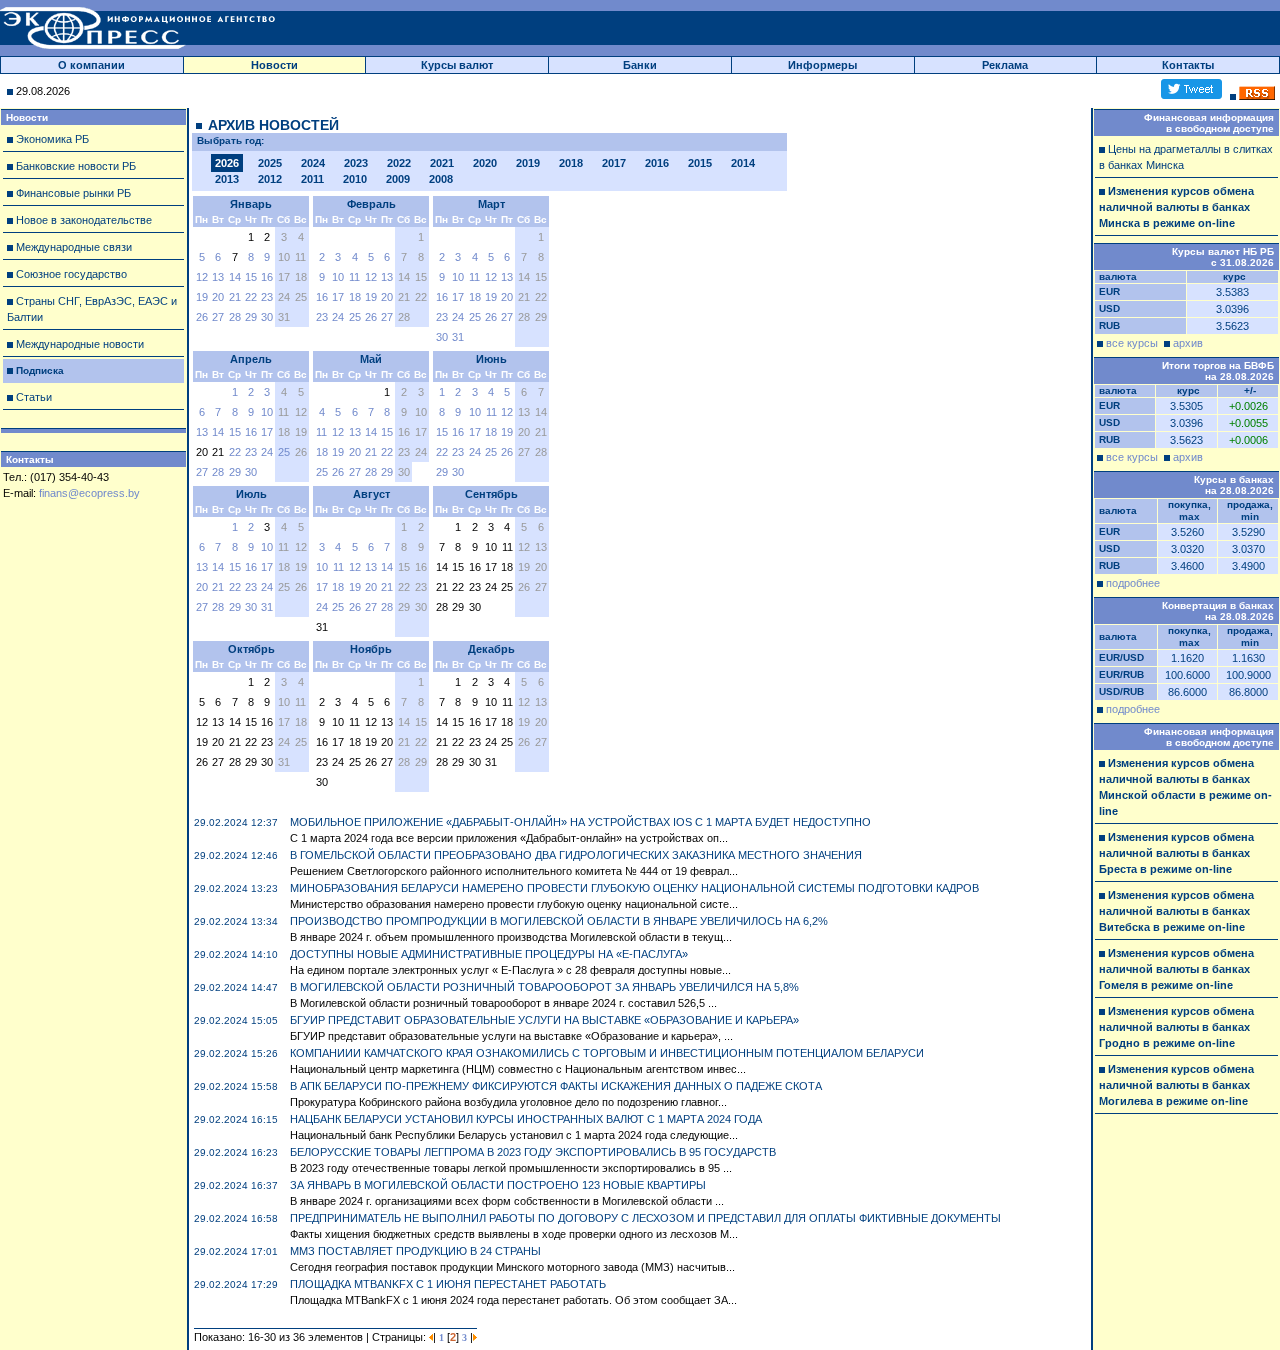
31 (458, 337)
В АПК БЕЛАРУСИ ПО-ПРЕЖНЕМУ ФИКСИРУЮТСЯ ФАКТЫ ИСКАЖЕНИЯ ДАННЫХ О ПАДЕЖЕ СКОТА (556, 1086)
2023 (356, 163)
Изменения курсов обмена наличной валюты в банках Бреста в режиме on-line (1176, 853)
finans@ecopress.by (89, 493)
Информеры (822, 65)
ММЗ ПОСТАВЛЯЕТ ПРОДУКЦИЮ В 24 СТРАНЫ (415, 1251)
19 (202, 297)
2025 (270, 163)
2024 (313, 163)
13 (218, 277)
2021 (442, 163)
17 (338, 297)
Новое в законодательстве (84, 220)
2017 (614, 163)
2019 (528, 163)
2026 (227, 163)
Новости (274, 65)
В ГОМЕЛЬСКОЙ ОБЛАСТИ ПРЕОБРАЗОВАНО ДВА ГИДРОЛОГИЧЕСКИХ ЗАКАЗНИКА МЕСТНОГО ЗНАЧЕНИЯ (576, 855)
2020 (485, 163)
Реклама (1005, 65)
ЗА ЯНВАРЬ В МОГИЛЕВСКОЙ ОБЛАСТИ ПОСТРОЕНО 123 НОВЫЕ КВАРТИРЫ (498, 1185)
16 (267, 277)
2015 (700, 163)
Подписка (40, 370)
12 (202, 277)
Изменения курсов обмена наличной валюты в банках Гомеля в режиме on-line (1176, 969)
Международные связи (74, 247)
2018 (571, 163)
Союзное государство (71, 274)
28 (235, 317)
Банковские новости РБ (76, 166)
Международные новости (80, 344)
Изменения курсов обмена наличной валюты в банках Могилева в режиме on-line (1176, 1085)
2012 (270, 179)
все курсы (1132, 343)
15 (251, 277)
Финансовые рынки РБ (73, 193)
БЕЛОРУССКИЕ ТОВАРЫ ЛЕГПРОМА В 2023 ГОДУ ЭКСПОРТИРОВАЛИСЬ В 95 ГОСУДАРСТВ (533, 1152)
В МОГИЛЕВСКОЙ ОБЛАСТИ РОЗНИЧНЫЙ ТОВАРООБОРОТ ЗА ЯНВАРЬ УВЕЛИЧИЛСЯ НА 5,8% (544, 987)
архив (1188, 343)
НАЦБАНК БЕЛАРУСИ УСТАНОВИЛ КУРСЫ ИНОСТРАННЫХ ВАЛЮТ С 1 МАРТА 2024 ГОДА (526, 1119)
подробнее (1133, 583)
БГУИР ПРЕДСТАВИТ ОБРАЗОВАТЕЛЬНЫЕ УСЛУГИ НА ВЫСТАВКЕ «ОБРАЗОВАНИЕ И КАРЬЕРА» (544, 1020)
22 (251, 297)
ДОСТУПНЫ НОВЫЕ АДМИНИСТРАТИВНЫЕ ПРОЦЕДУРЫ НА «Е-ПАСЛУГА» (489, 954)
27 (218, 317)
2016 (657, 163)
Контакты (1188, 65)
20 (218, 297)
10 (338, 277)
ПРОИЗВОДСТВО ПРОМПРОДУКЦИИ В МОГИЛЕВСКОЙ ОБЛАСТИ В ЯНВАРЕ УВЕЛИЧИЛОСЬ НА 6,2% (559, 921)
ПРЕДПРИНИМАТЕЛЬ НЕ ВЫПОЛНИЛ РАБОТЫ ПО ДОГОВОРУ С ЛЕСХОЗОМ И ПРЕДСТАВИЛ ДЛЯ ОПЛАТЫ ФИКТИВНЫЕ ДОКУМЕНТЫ (645, 1218)
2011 (312, 179)
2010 (355, 179)
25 (355, 317)
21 (235, 297)
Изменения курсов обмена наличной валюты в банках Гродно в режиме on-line (1176, 1027)
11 (354, 277)
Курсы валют (457, 65)
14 (235, 277)
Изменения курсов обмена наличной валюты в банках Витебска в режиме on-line (1176, 911)
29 (251, 317)
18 (355, 297)
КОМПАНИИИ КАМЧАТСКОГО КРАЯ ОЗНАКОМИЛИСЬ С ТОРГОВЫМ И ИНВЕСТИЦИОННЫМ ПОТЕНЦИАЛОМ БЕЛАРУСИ (607, 1053)
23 (267, 297)
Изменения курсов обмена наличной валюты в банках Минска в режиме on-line (1176, 207)
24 (338, 317)
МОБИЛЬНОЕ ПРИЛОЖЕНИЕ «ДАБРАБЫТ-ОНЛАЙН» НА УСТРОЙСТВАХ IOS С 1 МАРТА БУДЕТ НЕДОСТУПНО (580, 822)
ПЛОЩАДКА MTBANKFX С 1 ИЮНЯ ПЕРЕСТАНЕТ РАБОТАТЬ (448, 1284)
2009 (398, 179)
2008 (441, 179)
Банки (640, 65)
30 (267, 317)
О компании (91, 65)
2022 (399, 163)
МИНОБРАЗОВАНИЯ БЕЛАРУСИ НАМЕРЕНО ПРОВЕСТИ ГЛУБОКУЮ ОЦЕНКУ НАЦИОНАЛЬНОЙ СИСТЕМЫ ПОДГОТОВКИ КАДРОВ (634, 888)
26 (202, 317)
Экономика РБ (52, 139)
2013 (227, 179)
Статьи (34, 397)
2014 (743, 163)
